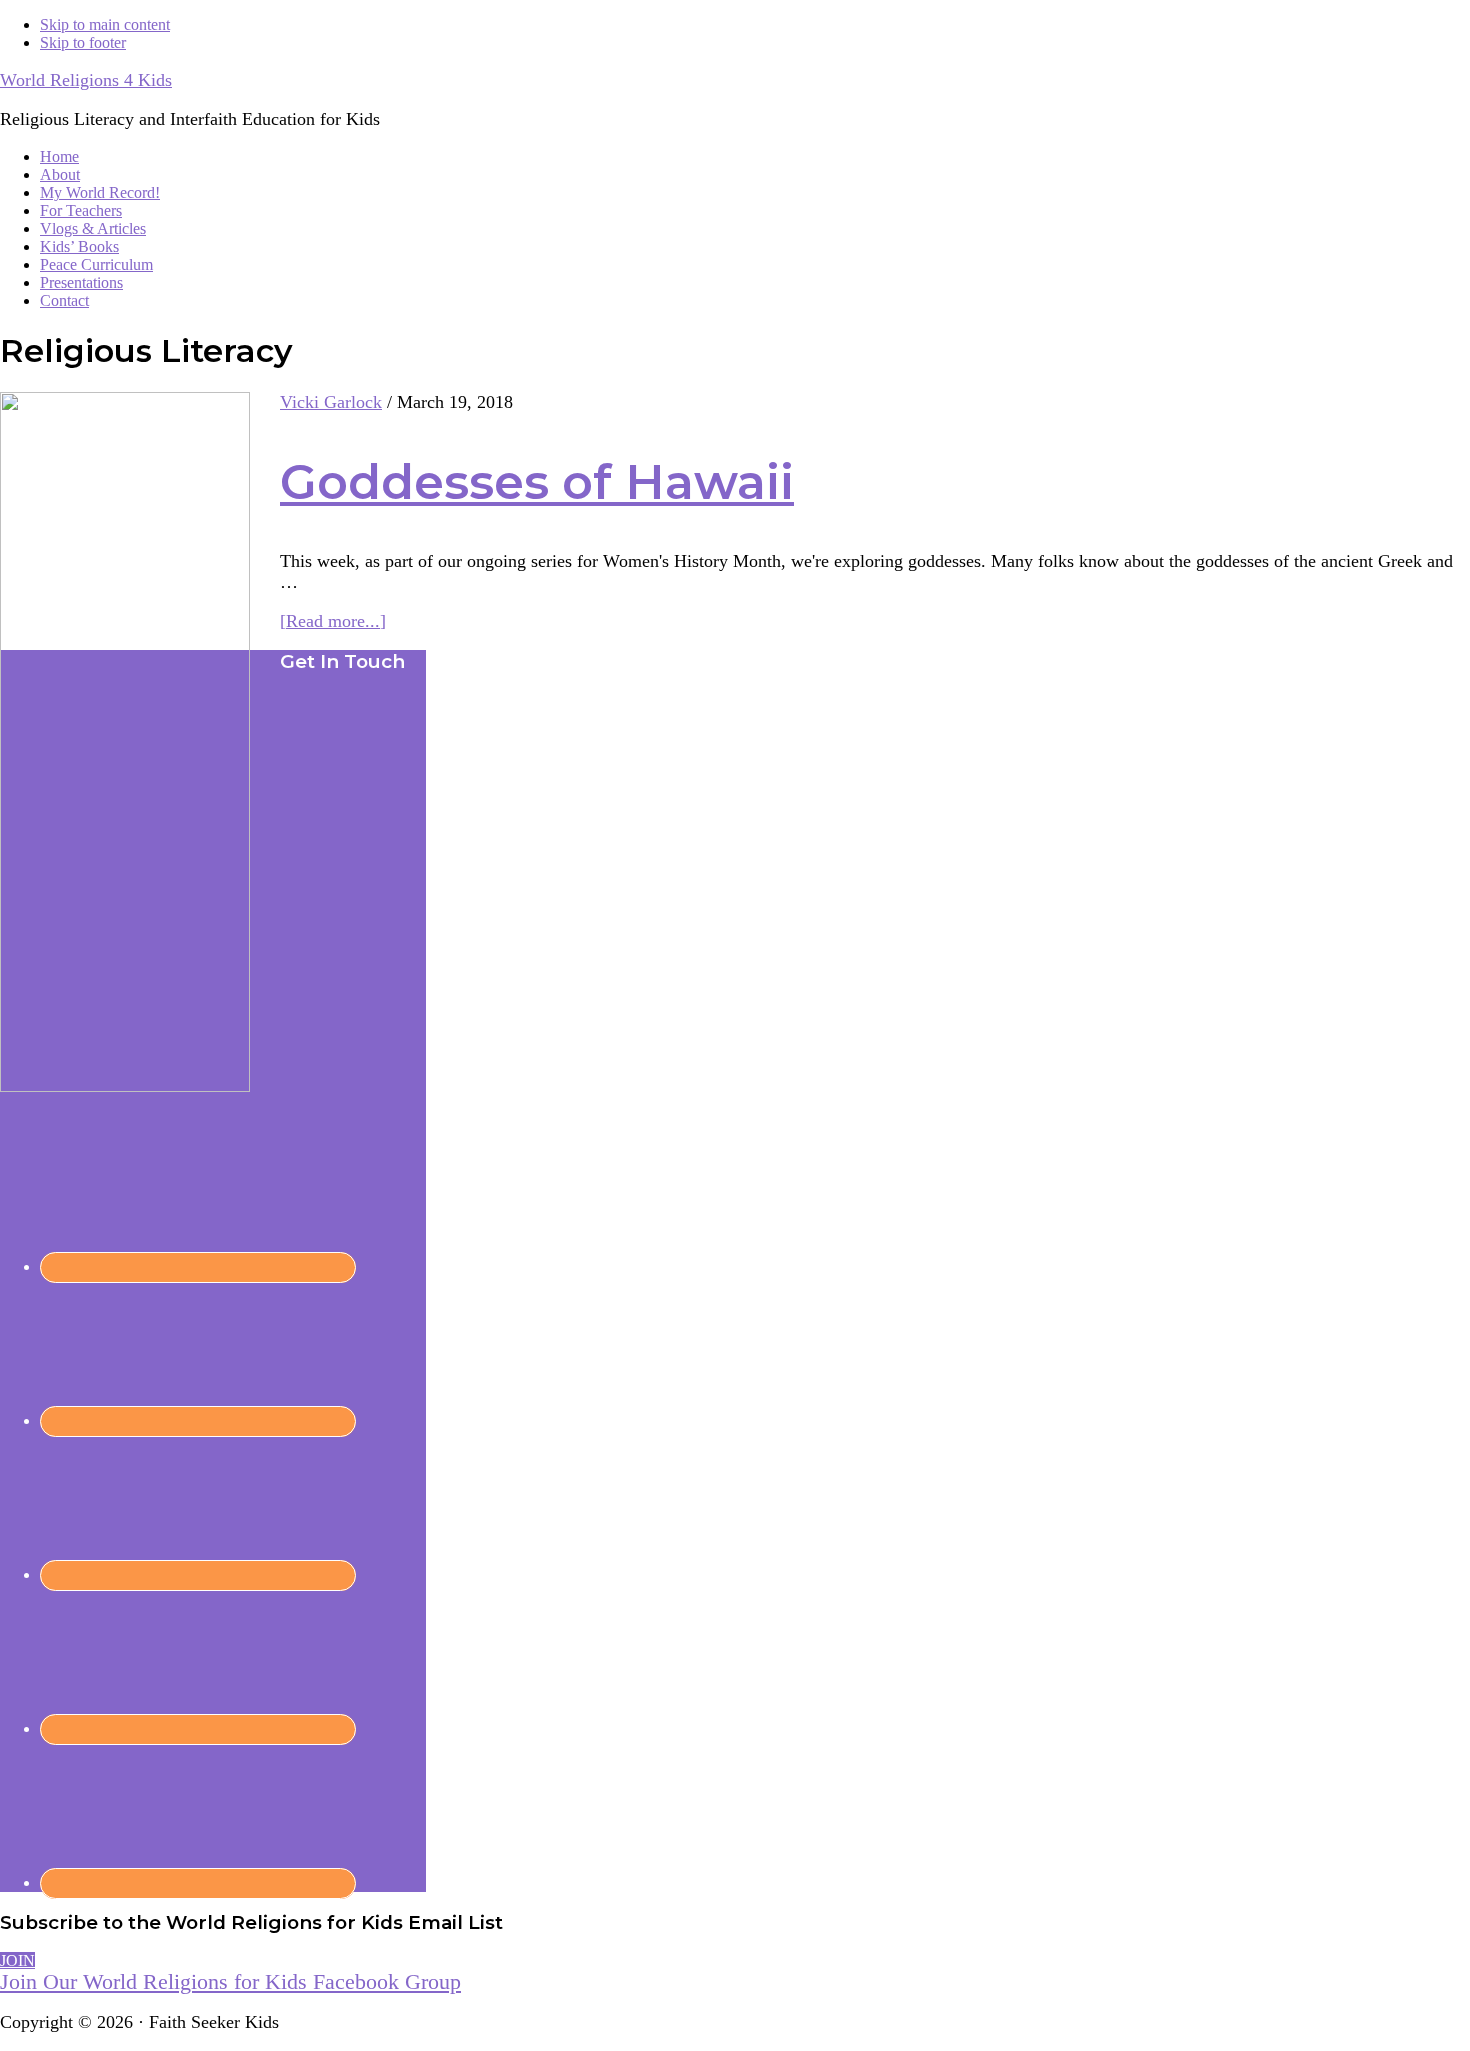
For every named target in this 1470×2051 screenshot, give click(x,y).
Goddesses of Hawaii (537, 482)
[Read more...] (333, 621)
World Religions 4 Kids (86, 80)
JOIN (17, 1960)
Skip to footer (83, 42)
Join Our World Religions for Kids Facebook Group (230, 1981)
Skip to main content (105, 24)
